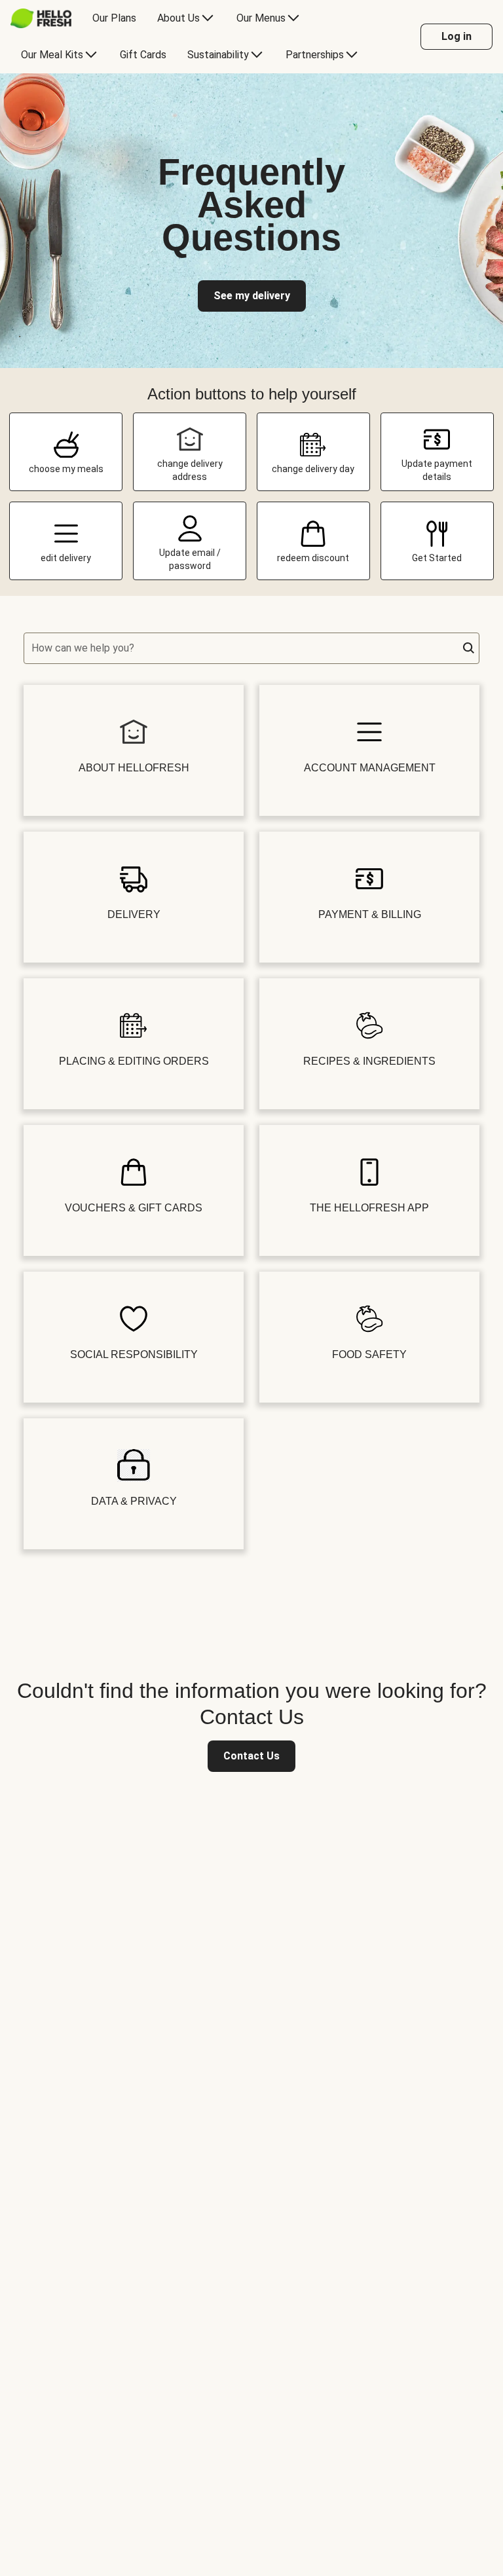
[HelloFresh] (41, 18)
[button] (469, 648)
